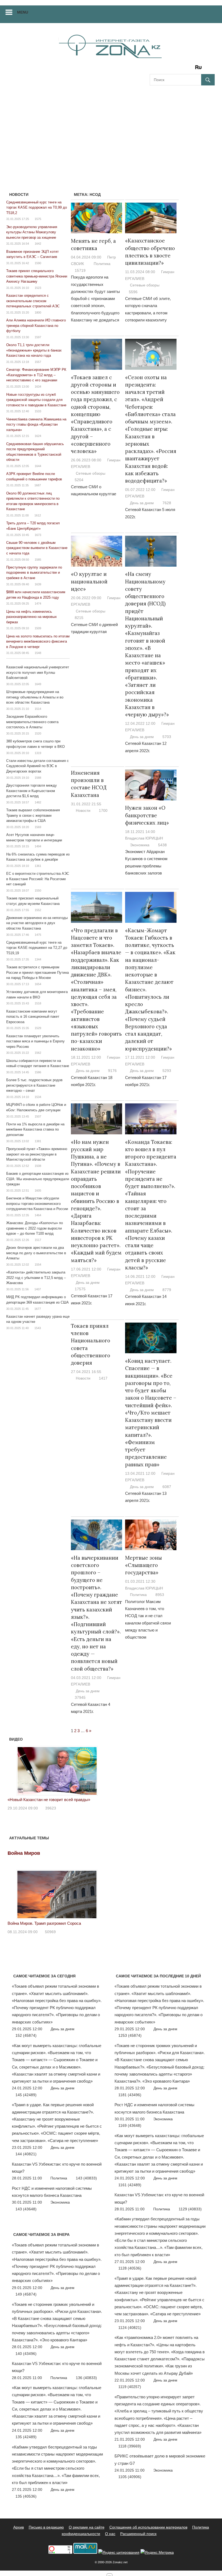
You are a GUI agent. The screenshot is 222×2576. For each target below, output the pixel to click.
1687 (38, 485)
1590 (38, 263)
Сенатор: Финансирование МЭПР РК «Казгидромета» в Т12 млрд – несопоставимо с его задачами (36, 375)
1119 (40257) (130, 2387)
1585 (38, 560)
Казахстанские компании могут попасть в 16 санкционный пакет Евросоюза (33, 1017)
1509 (38, 628)
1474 (38, 604)
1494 (38, 846)
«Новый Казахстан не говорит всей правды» (49, 1800)
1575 (38, 219)
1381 (38, 1141)
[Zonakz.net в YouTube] (169, 69)
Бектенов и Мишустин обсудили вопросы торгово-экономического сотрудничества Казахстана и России (37, 1204)
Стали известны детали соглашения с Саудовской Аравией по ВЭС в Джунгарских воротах (37, 766)
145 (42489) (26, 2095)
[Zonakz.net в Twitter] (154, 69)
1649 (38, 684)
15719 (80, 270)
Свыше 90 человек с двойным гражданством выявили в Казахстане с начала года (37, 548)
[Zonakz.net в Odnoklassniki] (184, 69)
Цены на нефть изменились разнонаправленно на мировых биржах (32, 617)
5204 (79, 480)
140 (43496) (26, 2354)
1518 (38, 1003)
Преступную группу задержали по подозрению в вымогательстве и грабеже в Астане (34, 573)
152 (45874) (26, 2035)
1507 (38, 1116)
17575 (80, 1289)
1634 (38, 387)
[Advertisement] (111, 132)
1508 (38, 1166)
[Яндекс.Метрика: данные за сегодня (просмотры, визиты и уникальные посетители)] (157, 2553)
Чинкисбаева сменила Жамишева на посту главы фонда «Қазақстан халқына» (36, 424)
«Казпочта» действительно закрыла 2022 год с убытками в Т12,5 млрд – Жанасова (36, 1278)
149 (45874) (26, 2294)
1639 (38, 584)
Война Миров (24, 1853)
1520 (38, 733)
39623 (51, 1808)
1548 (38, 653)
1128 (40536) (130, 2268)
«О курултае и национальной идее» (89, 581)
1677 (38, 1309)
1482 (38, 802)
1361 (38, 866)
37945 (80, 1697)
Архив (19, 2527)
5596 (133, 292)
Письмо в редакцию (46, 2527)
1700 (103, 810)
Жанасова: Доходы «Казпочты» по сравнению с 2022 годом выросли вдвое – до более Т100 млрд (35, 1228)
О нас (110, 2534)
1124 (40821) (130, 2328)
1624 (38, 436)
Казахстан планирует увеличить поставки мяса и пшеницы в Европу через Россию (35, 1041)
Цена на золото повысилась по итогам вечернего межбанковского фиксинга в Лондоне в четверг (38, 641)
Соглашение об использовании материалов (148, 2527)
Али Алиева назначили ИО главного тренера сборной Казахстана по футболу (36, 325)
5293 (167, 1071)
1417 (103, 1378)
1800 (38, 312)
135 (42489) (26, 2437)
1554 (38, 1265)
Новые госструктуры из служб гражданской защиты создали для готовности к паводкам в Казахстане (36, 400)
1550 (38, 890)
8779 (167, 1290)
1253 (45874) (130, 2035)
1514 (38, 709)
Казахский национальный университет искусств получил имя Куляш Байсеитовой (38, 672)
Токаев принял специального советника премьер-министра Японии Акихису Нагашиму (37, 276)
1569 (38, 827)
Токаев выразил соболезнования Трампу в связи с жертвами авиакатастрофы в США (33, 815)
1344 (38, 959)
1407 (38, 1289)
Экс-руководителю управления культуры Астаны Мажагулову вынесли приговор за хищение (32, 232)
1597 (38, 337)
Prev (15, 1770)
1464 (38, 1215)
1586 (38, 1072)
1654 (38, 984)
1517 (38, 1240)
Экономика (140, 845)
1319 (38, 753)
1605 (38, 1190)
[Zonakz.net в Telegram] (176, 69)
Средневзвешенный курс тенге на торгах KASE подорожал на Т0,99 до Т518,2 (37, 208)
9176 (112, 1071)
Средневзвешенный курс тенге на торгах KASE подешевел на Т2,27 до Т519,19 (37, 948)
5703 (167, 737)
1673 (38, 535)
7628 (167, 503)
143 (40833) (86, 2178)
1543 (38, 1328)
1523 (38, 288)
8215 (79, 618)
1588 (38, 778)
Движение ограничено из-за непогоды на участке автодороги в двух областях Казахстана (37, 923)
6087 (167, 1487)
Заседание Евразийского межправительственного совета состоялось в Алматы (32, 722)
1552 (38, 910)
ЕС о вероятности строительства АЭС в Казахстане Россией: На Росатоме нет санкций (38, 879)
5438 (162, 845)
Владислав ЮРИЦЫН (144, 838)
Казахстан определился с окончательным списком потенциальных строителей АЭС (33, 301)
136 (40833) (86, 2378)
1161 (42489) (130, 2185)
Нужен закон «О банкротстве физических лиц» (147, 815)
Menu (23, 12)
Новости (83, 810)
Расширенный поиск (138, 2534)
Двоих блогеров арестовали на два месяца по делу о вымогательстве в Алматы (36, 1253)
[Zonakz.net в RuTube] (200, 69)
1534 (38, 1097)
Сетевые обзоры (145, 285)
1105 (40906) (130, 2477)
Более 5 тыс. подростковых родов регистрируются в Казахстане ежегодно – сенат (34, 1085)
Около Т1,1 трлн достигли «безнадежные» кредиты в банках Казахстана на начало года (34, 350)
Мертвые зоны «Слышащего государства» (143, 1565)
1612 (38, 515)
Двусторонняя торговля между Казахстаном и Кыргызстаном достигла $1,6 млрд (32, 791)
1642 (38, 244)
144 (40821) (26, 2154)
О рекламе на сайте (87, 2527)
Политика (102, 264)
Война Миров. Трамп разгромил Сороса (44, 1923)
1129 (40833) (190, 2209)
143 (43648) (26, 2209)
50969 (50, 1932)
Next (100, 1770)
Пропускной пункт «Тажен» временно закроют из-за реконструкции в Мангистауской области (37, 1154)
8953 (160, 1595)
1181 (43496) (130, 2095)
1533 (38, 411)
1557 (38, 362)
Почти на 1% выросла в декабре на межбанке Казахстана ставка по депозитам (35, 1129)
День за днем (142, 503)
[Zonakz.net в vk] (191, 69)
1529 (38, 1028)
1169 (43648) (130, 2125)
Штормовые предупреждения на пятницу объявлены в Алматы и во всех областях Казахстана (35, 697)
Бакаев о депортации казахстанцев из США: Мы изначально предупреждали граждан (38, 1179)
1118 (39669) (130, 2446)
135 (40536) (26, 2496)
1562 (38, 1053)
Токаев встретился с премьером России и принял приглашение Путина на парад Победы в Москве (37, 972)
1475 (38, 935)
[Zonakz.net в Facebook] (161, 69)
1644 (38, 466)
